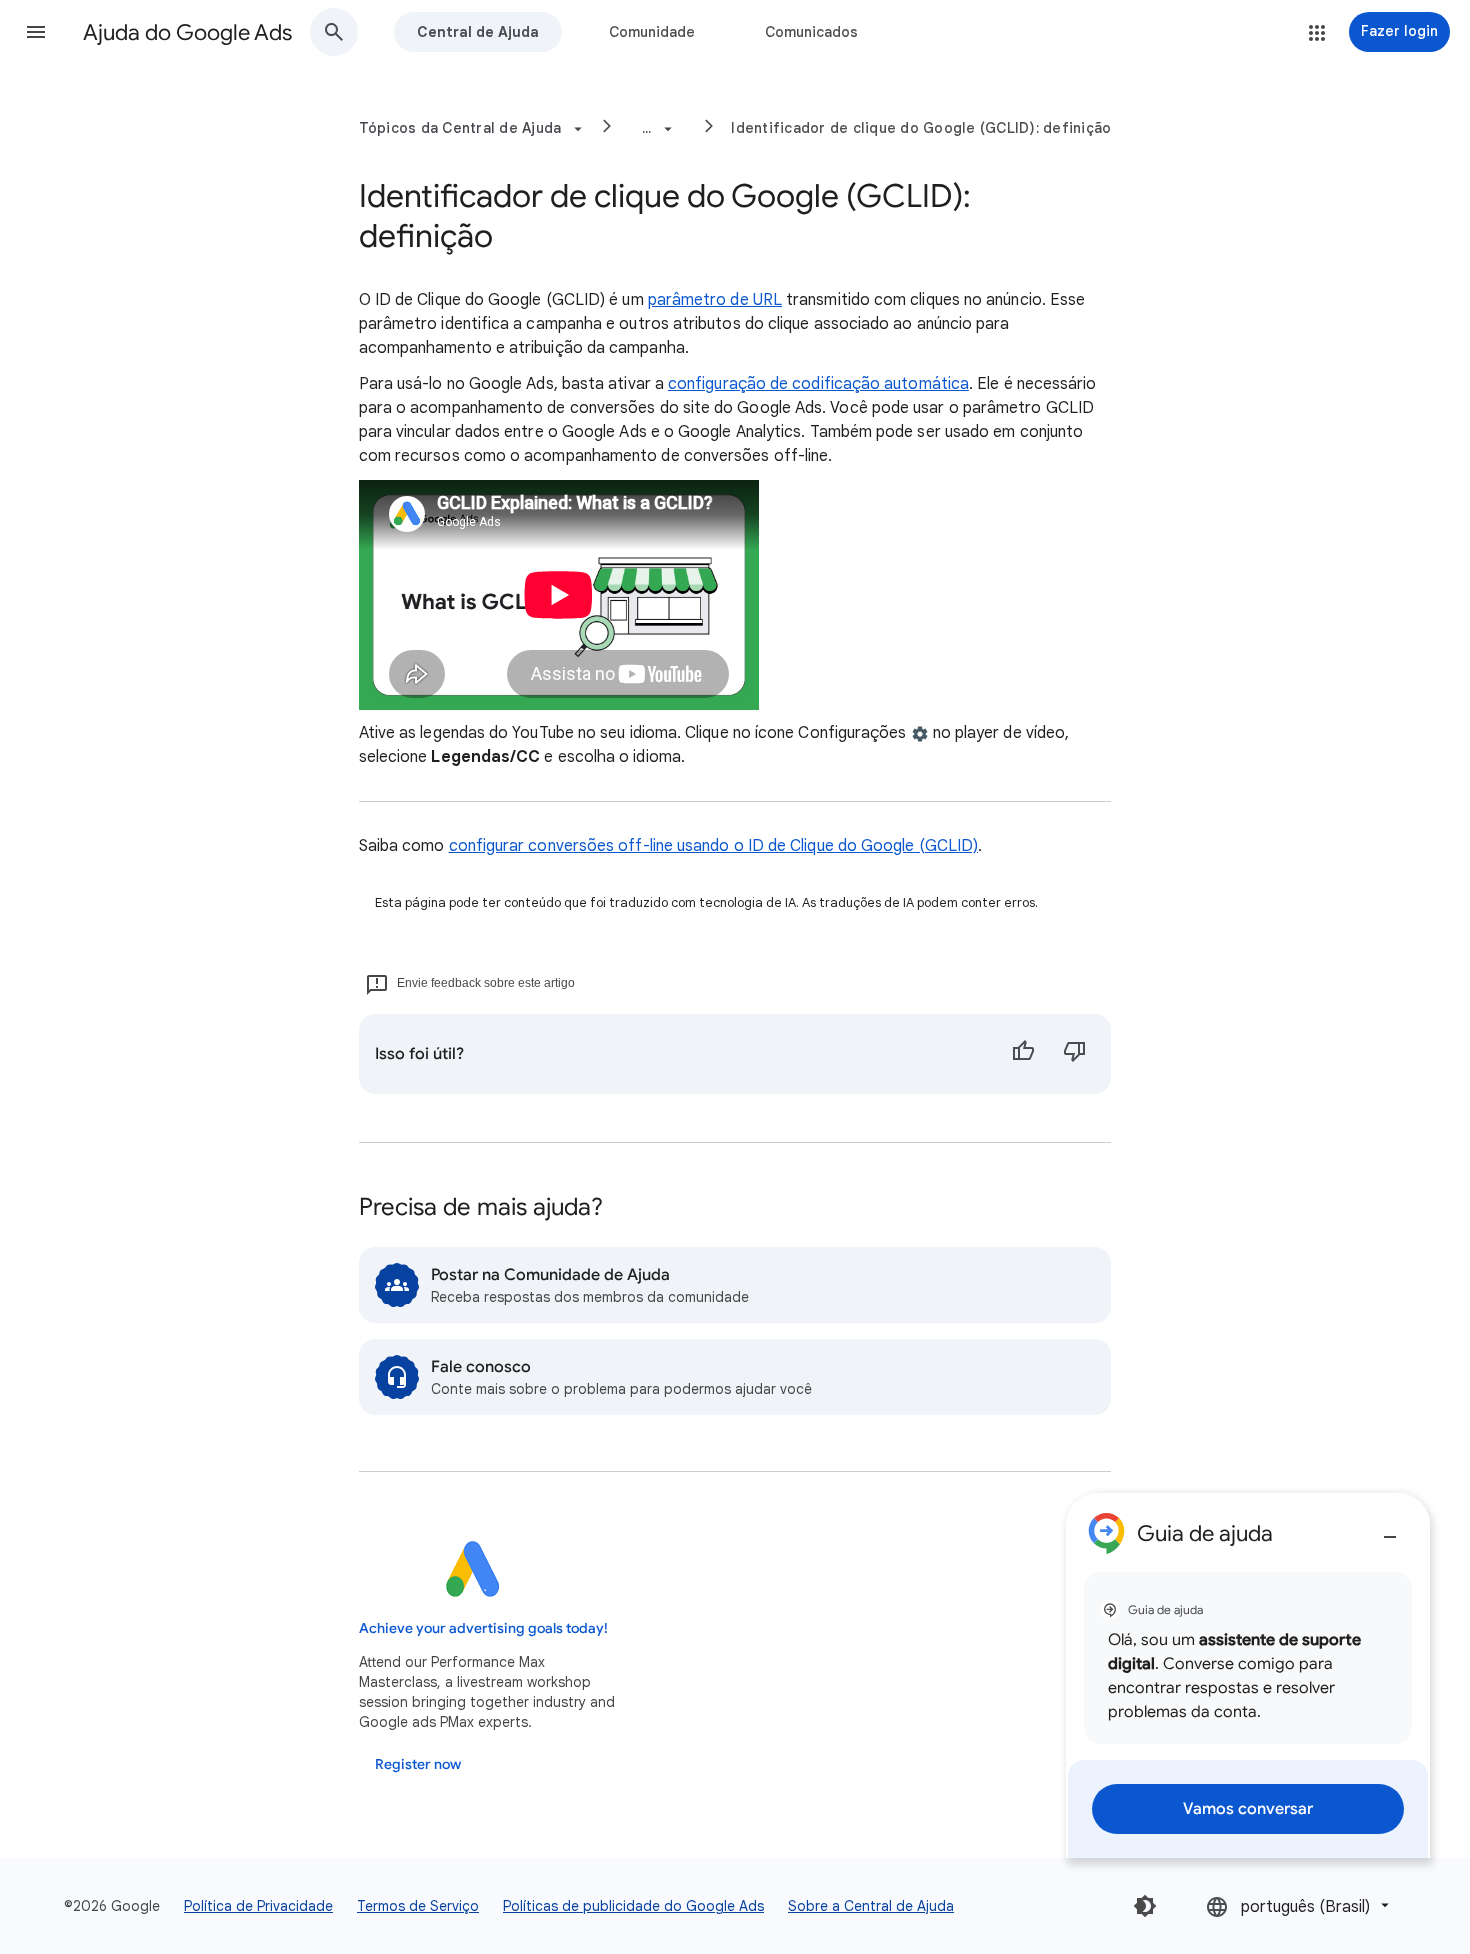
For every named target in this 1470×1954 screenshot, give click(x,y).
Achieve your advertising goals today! (483, 1628)
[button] (36, 32)
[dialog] (1248, 1675)
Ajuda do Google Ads (187, 32)
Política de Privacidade (258, 1906)
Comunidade (652, 32)
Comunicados (811, 32)
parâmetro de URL (715, 300)
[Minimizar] (1390, 1529)
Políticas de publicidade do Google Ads (633, 1906)
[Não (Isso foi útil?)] (1075, 1054)
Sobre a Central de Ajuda (871, 1906)
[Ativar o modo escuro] (1145, 1906)
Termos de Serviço (418, 1906)
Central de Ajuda (478, 32)
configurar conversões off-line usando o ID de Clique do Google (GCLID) (714, 846)
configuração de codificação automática (818, 384)
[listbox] (1299, 1905)
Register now (418, 1764)
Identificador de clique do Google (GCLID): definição (921, 128)
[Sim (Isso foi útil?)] (1023, 1054)
